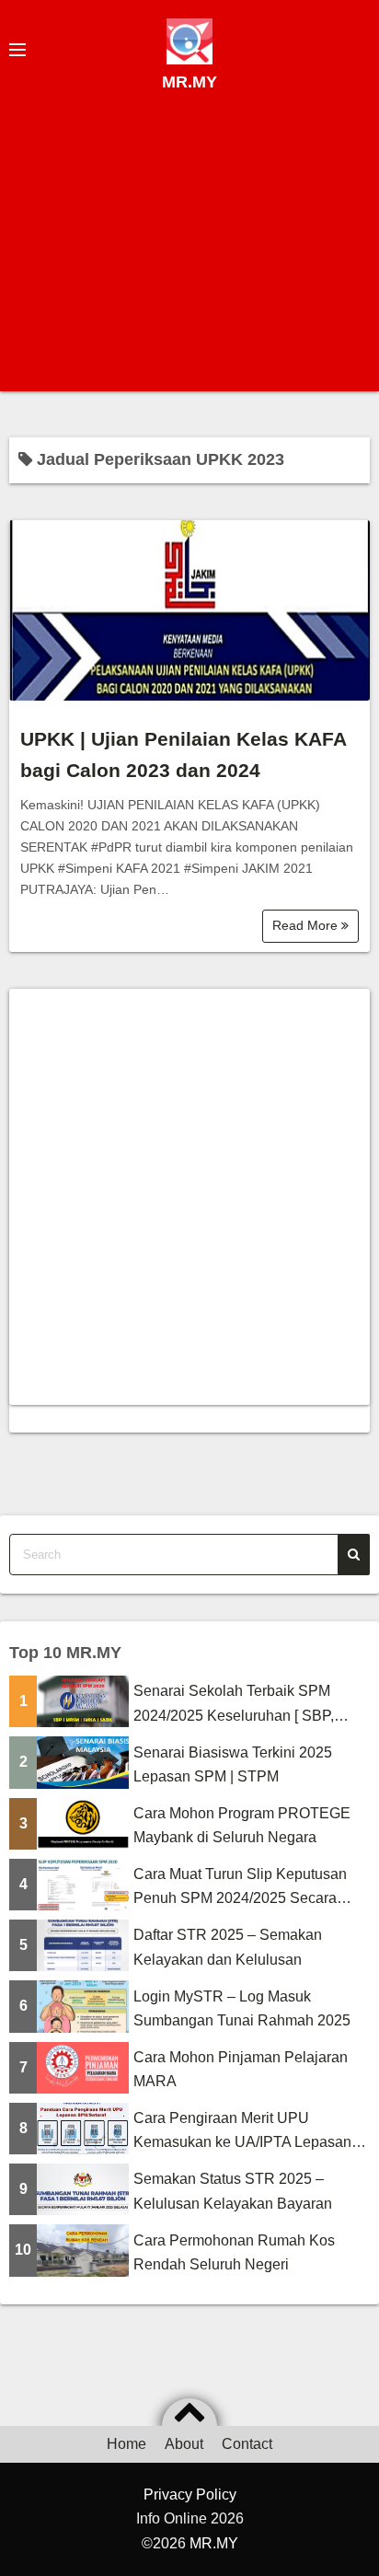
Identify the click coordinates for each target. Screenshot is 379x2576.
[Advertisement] (189, 245)
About (184, 2444)
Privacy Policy (190, 2495)
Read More (307, 925)
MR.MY (189, 82)
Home (126, 2444)
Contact (247, 2444)
